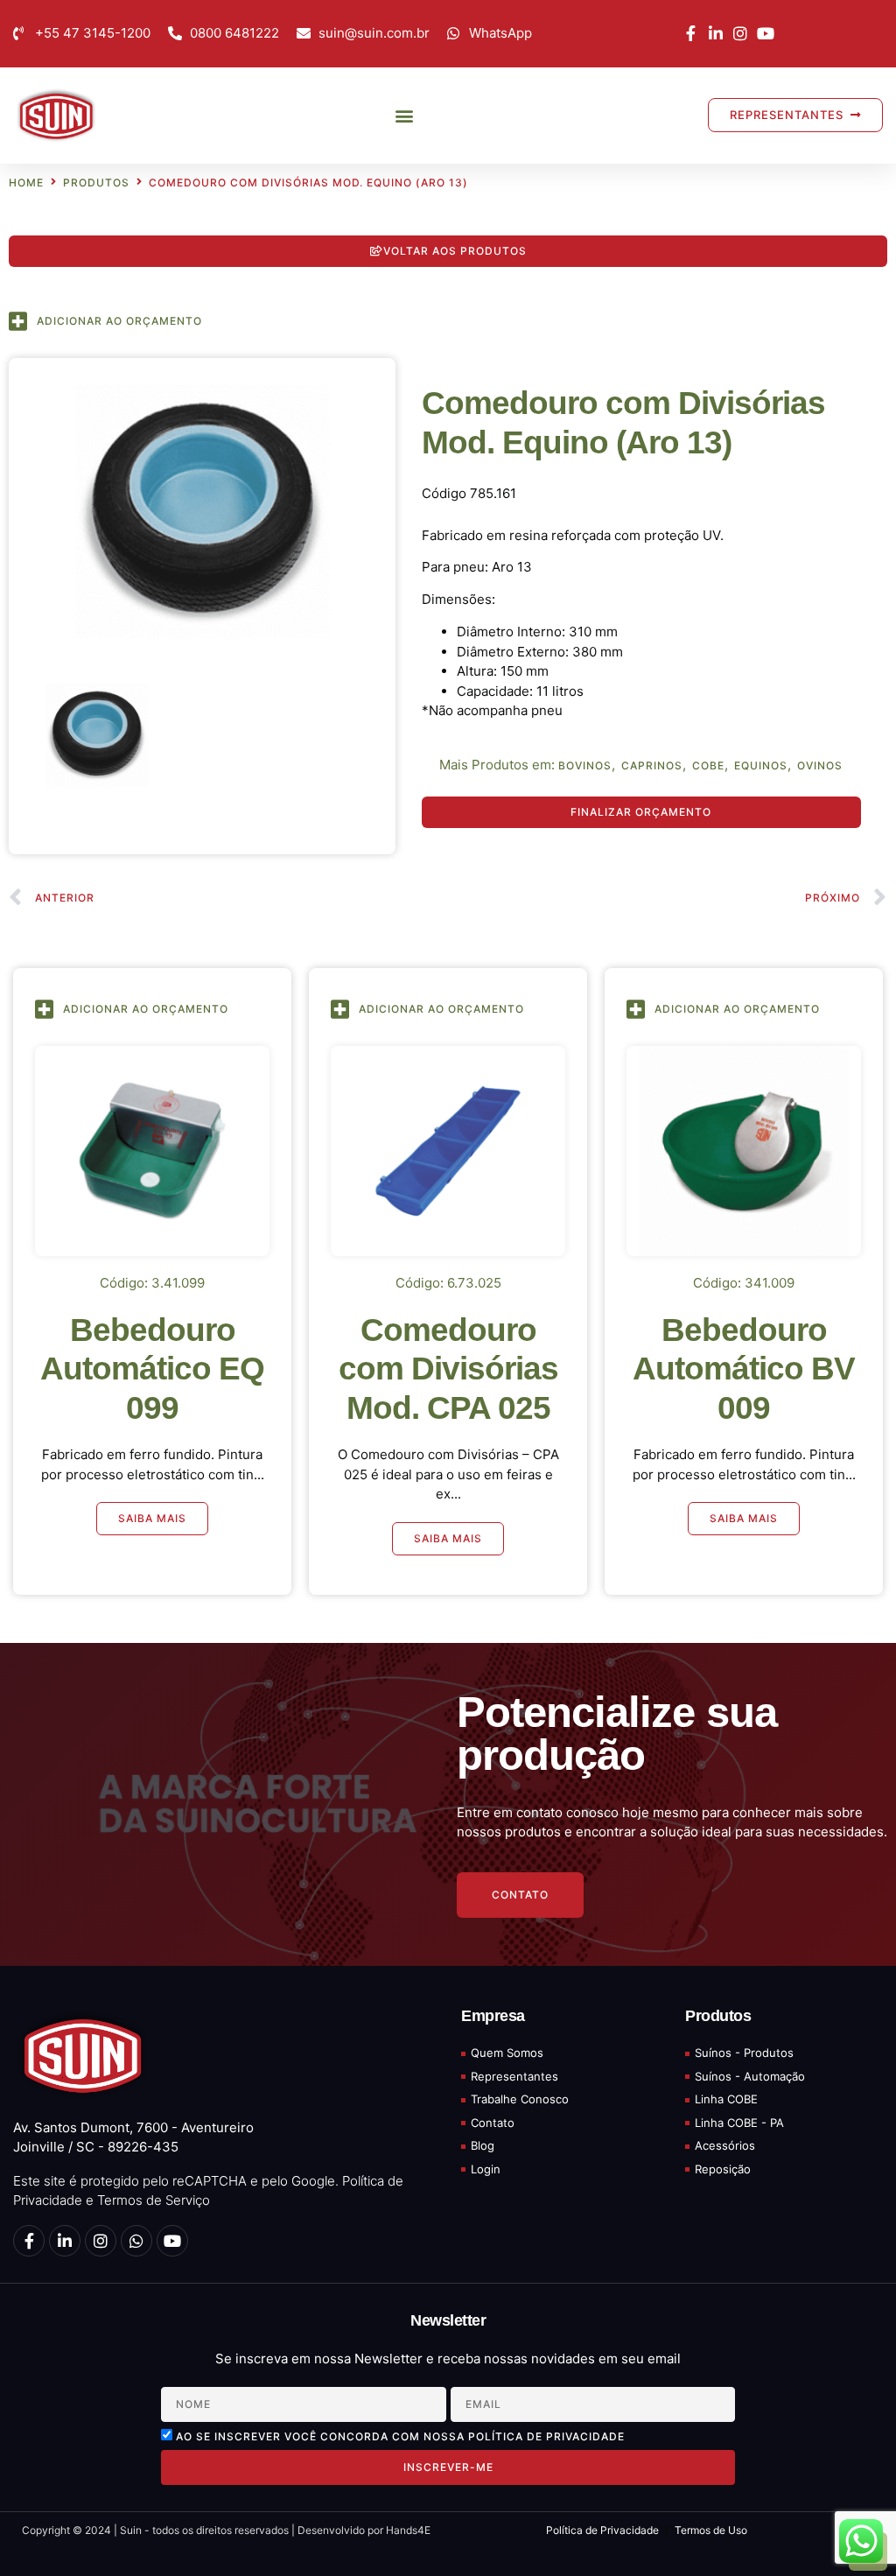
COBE (708, 766)
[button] (405, 115)
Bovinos (585, 766)
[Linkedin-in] (65, 2241)
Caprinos (652, 766)
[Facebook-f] (29, 2241)
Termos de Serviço (154, 2200)
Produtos (96, 183)
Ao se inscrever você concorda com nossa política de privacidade (400, 2436)
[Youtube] (172, 2241)
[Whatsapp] (136, 2241)
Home (26, 183)
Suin (129, 2530)
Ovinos (820, 766)
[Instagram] (101, 2241)
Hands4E (408, 2530)
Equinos (761, 766)
